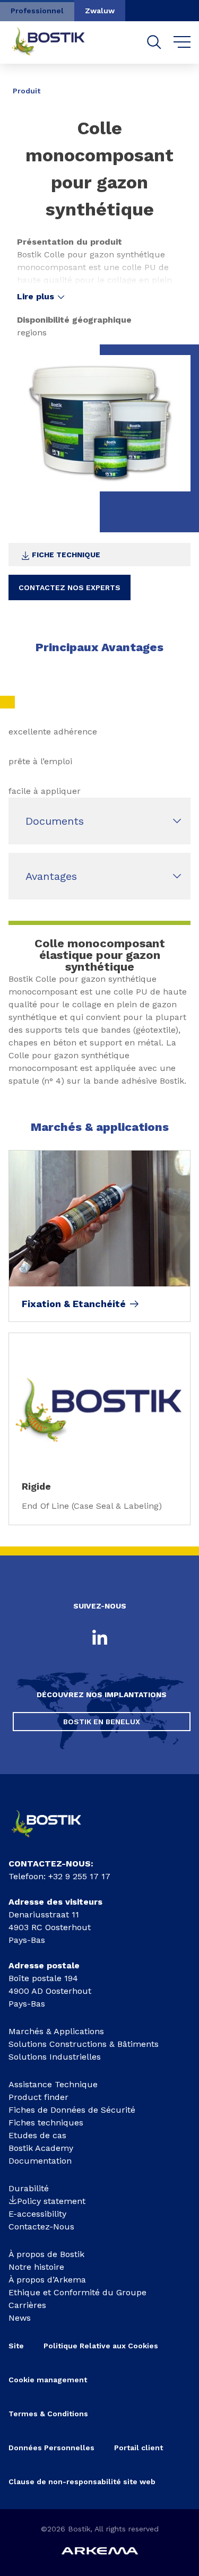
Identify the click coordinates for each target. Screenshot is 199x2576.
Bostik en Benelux (102, 1722)
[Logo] (54, 1840)
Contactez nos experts (70, 587)
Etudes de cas (37, 2135)
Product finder (38, 2097)
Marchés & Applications (56, 2031)
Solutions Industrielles (55, 2057)
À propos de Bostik (46, 2254)
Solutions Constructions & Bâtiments (84, 2044)
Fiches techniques (46, 2123)
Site (16, 2346)
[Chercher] (154, 42)
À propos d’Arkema (47, 2280)
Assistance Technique (53, 2084)
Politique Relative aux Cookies (101, 2346)
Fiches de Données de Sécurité (72, 2110)
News (20, 2318)
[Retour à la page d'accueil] (56, 42)
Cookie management (48, 2380)
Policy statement (51, 2201)
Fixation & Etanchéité (74, 1304)
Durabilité (29, 2188)
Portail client (139, 2448)
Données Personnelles (51, 2448)
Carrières (27, 2305)
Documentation (40, 2161)
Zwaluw (100, 11)
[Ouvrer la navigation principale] (182, 42)
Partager (167, 83)
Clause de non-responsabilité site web (82, 2482)
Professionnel (37, 11)
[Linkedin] (100, 1638)
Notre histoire (36, 2267)
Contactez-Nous (41, 2227)
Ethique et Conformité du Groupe (77, 2292)
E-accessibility (37, 2214)
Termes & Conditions (48, 2414)
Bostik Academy (41, 2148)
